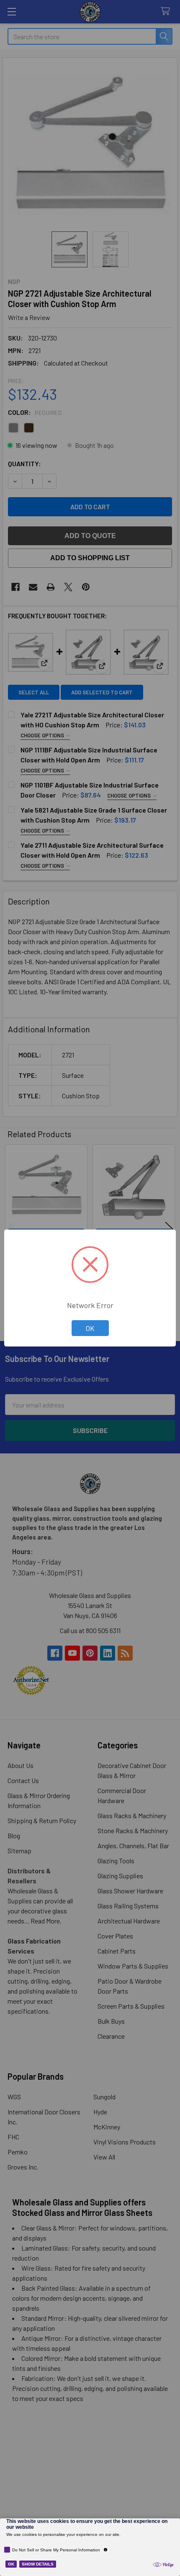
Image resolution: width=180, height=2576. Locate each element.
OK (90, 1328)
